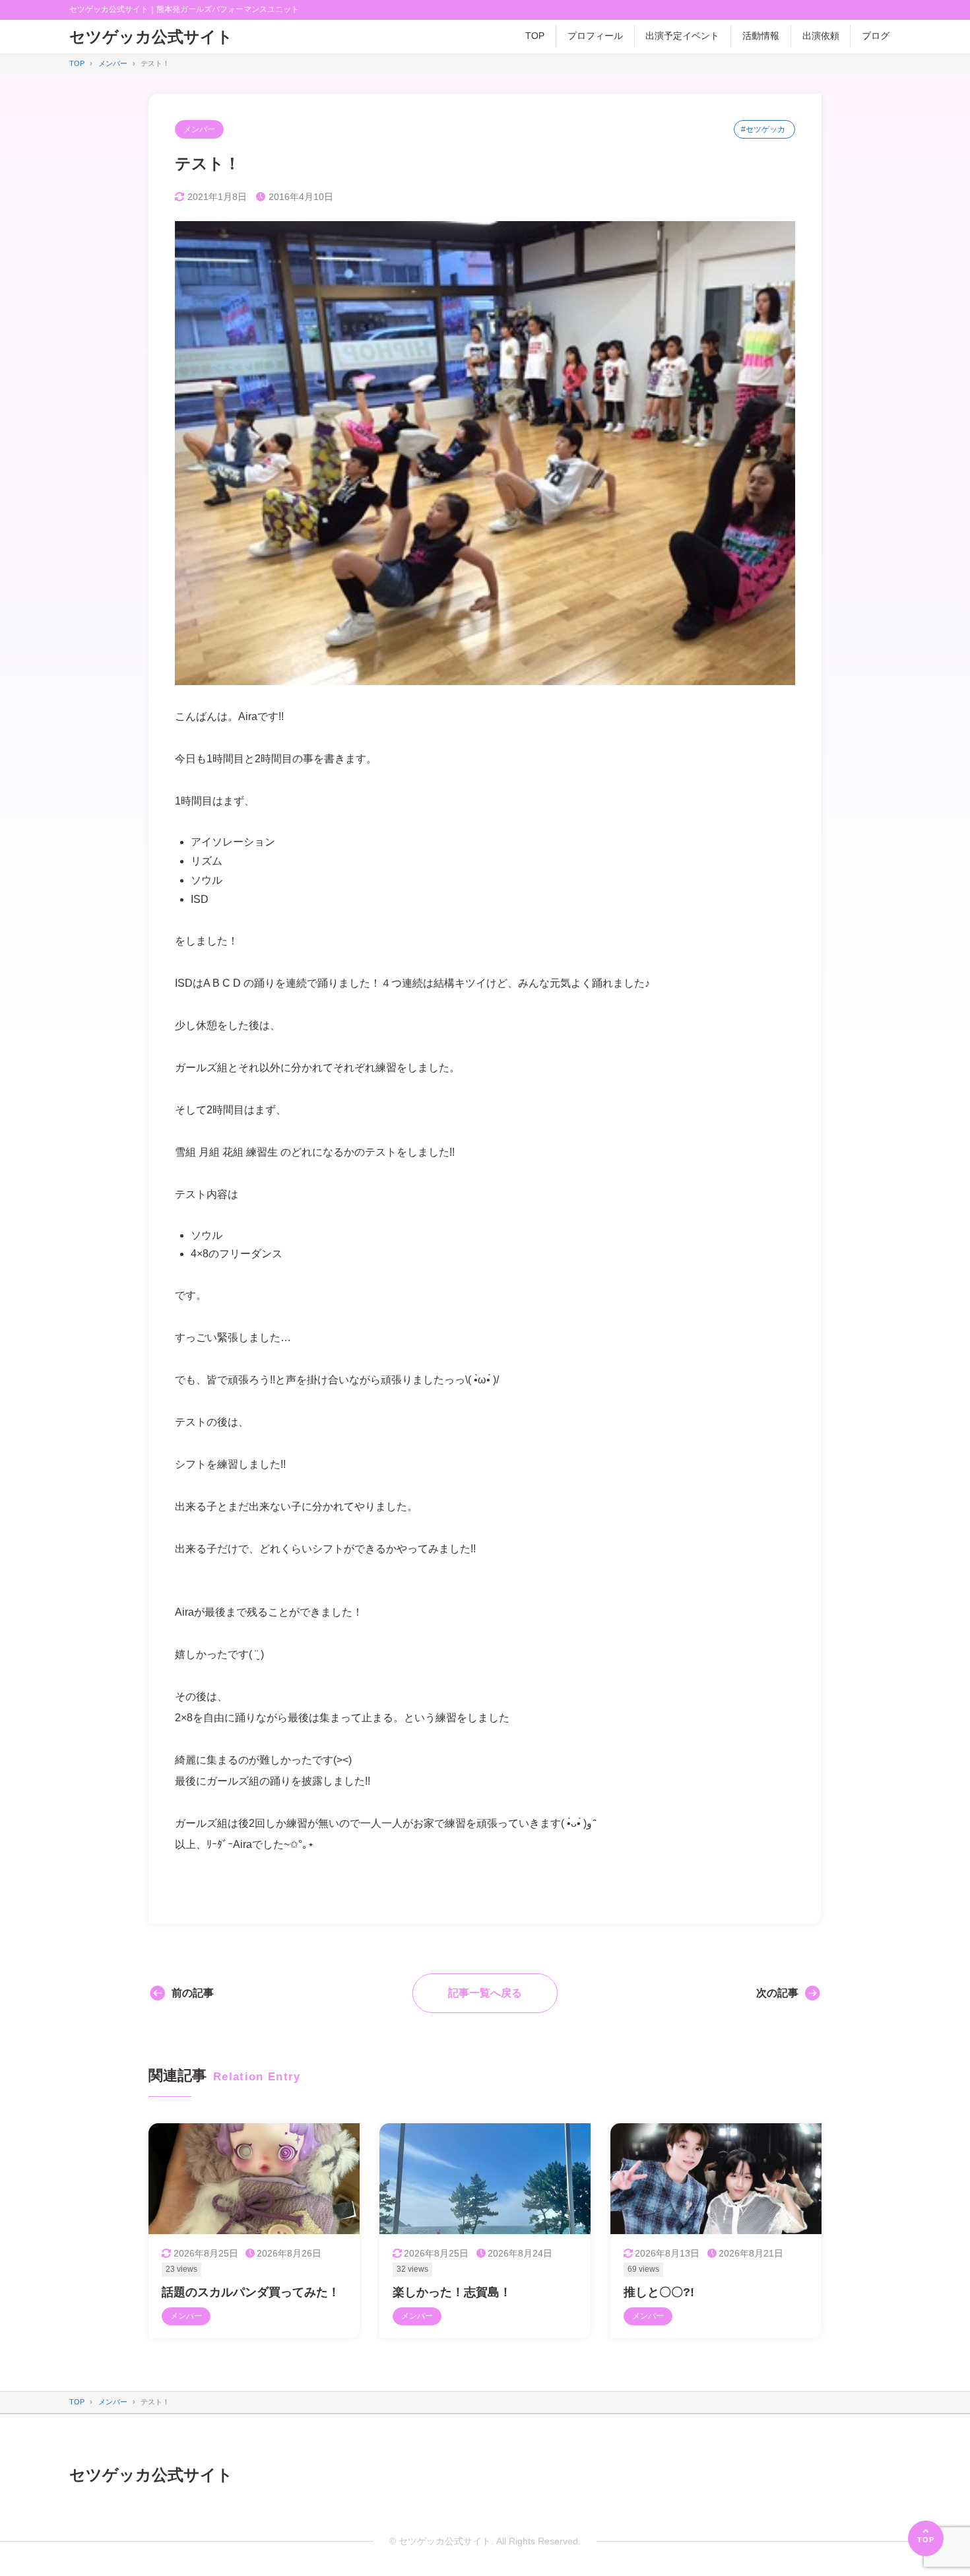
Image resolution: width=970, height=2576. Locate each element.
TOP (535, 36)
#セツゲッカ (763, 129)
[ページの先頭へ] (926, 2538)
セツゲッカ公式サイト (151, 37)
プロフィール (595, 36)
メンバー (199, 129)
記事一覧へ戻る (485, 1993)
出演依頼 (821, 36)
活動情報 (761, 36)
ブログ (876, 36)
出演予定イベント (682, 36)
